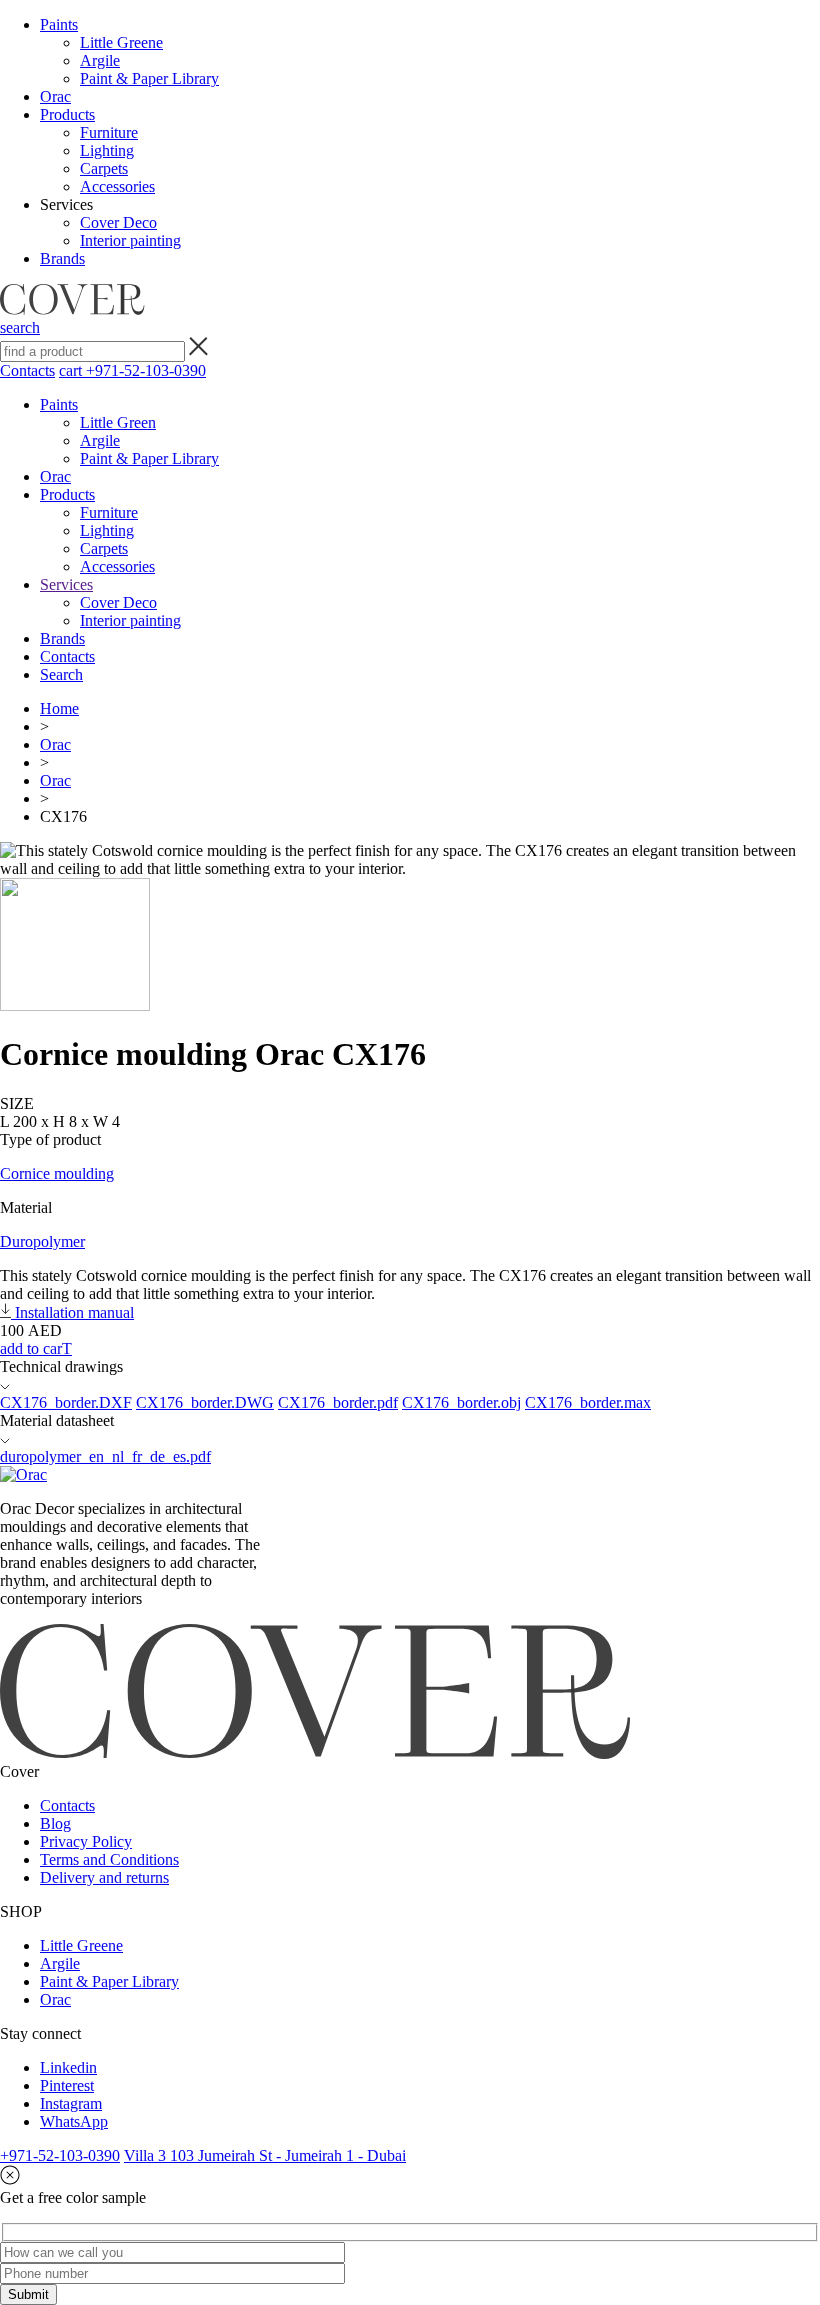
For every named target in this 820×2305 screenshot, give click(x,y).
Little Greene (121, 42)
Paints (59, 24)
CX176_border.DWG (205, 1402)
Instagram (71, 2103)
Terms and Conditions (109, 1859)
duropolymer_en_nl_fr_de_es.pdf (105, 1456)
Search (61, 674)
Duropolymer (42, 1241)
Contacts (27, 370)
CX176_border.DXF (66, 1402)
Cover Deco (118, 222)
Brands (62, 258)
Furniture (109, 132)
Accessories (117, 186)
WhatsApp (74, 2121)
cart (72, 370)
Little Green (118, 422)
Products (67, 114)
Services (66, 584)
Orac (55, 96)
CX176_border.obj (461, 1402)
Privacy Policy (86, 1841)
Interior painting (130, 240)
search (20, 327)
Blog (55, 1823)
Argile (100, 60)
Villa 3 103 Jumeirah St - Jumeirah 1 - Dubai (265, 2155)
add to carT (36, 1348)
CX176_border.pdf (338, 1402)
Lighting (107, 150)
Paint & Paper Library (149, 78)
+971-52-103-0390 (146, 370)
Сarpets (104, 168)
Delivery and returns (104, 1877)
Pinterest (67, 2085)
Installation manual (72, 1312)
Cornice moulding (57, 1173)
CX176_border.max (588, 1402)
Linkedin (68, 2067)
